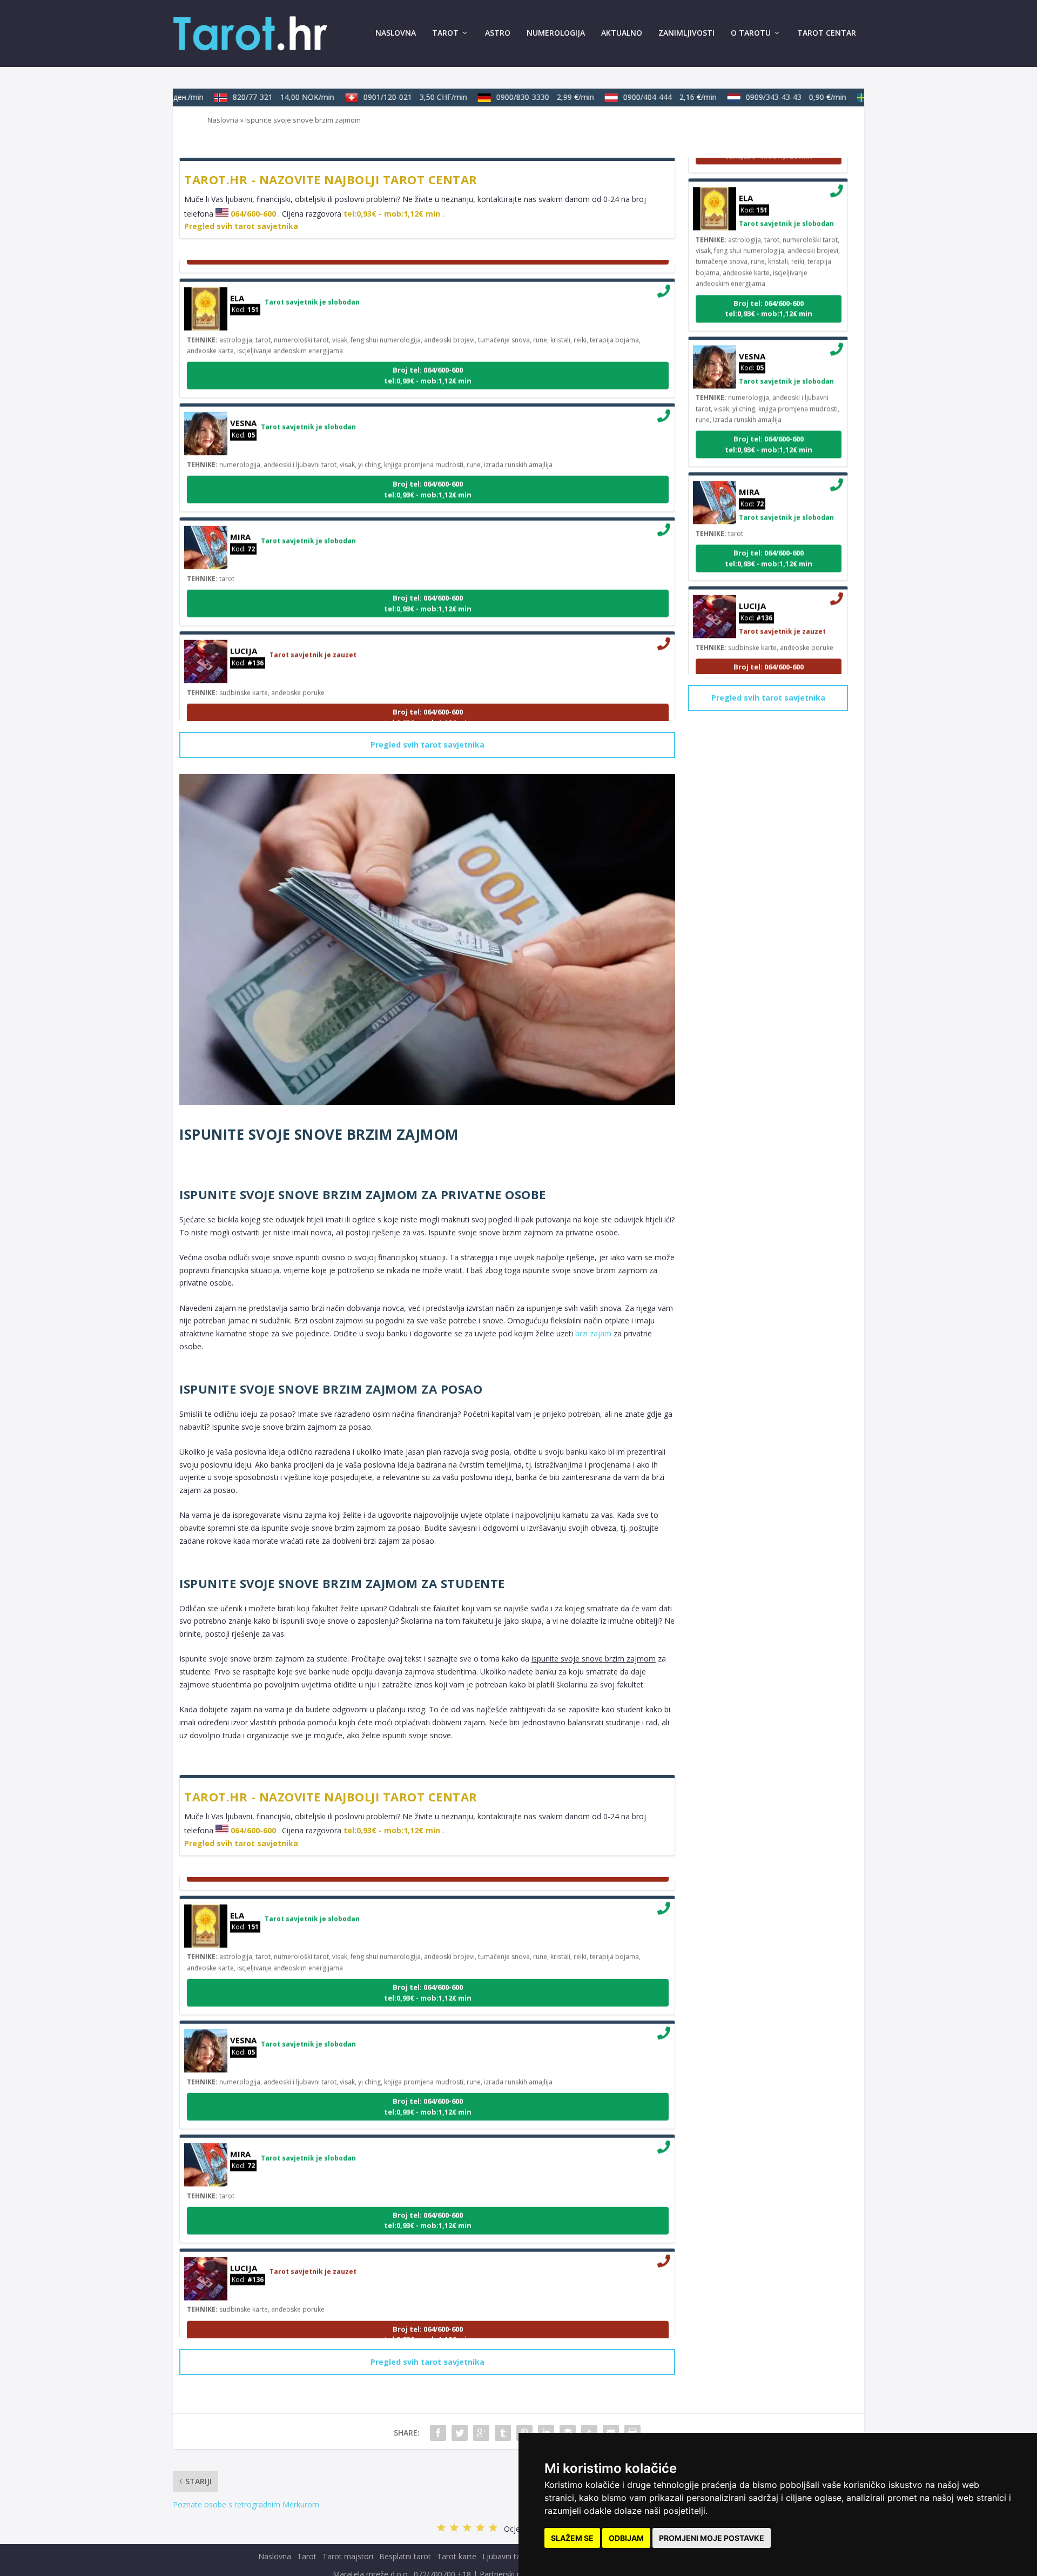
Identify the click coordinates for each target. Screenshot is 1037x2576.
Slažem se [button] (572, 2538)
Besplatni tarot (405, 2556)
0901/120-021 (393, 97)
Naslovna (396, 33)
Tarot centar (827, 33)
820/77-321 (261, 97)
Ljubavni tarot (507, 2556)
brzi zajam (593, 1333)
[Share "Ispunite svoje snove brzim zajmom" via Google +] (481, 2433)
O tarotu (751, 33)
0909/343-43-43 (774, 97)
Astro (498, 33)
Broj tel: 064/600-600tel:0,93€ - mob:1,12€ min (428, 353)
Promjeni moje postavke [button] (712, 2538)
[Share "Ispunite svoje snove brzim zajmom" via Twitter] (460, 2433)
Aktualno (622, 33)
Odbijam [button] (626, 2538)
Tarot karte (457, 2556)
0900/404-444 (648, 97)
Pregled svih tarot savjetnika (241, 226)
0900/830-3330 (523, 97)
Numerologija (556, 33)
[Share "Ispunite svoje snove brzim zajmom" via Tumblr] (503, 2433)
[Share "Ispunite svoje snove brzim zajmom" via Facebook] (438, 2433)
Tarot (445, 33)
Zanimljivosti (686, 33)
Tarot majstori (348, 2556)
